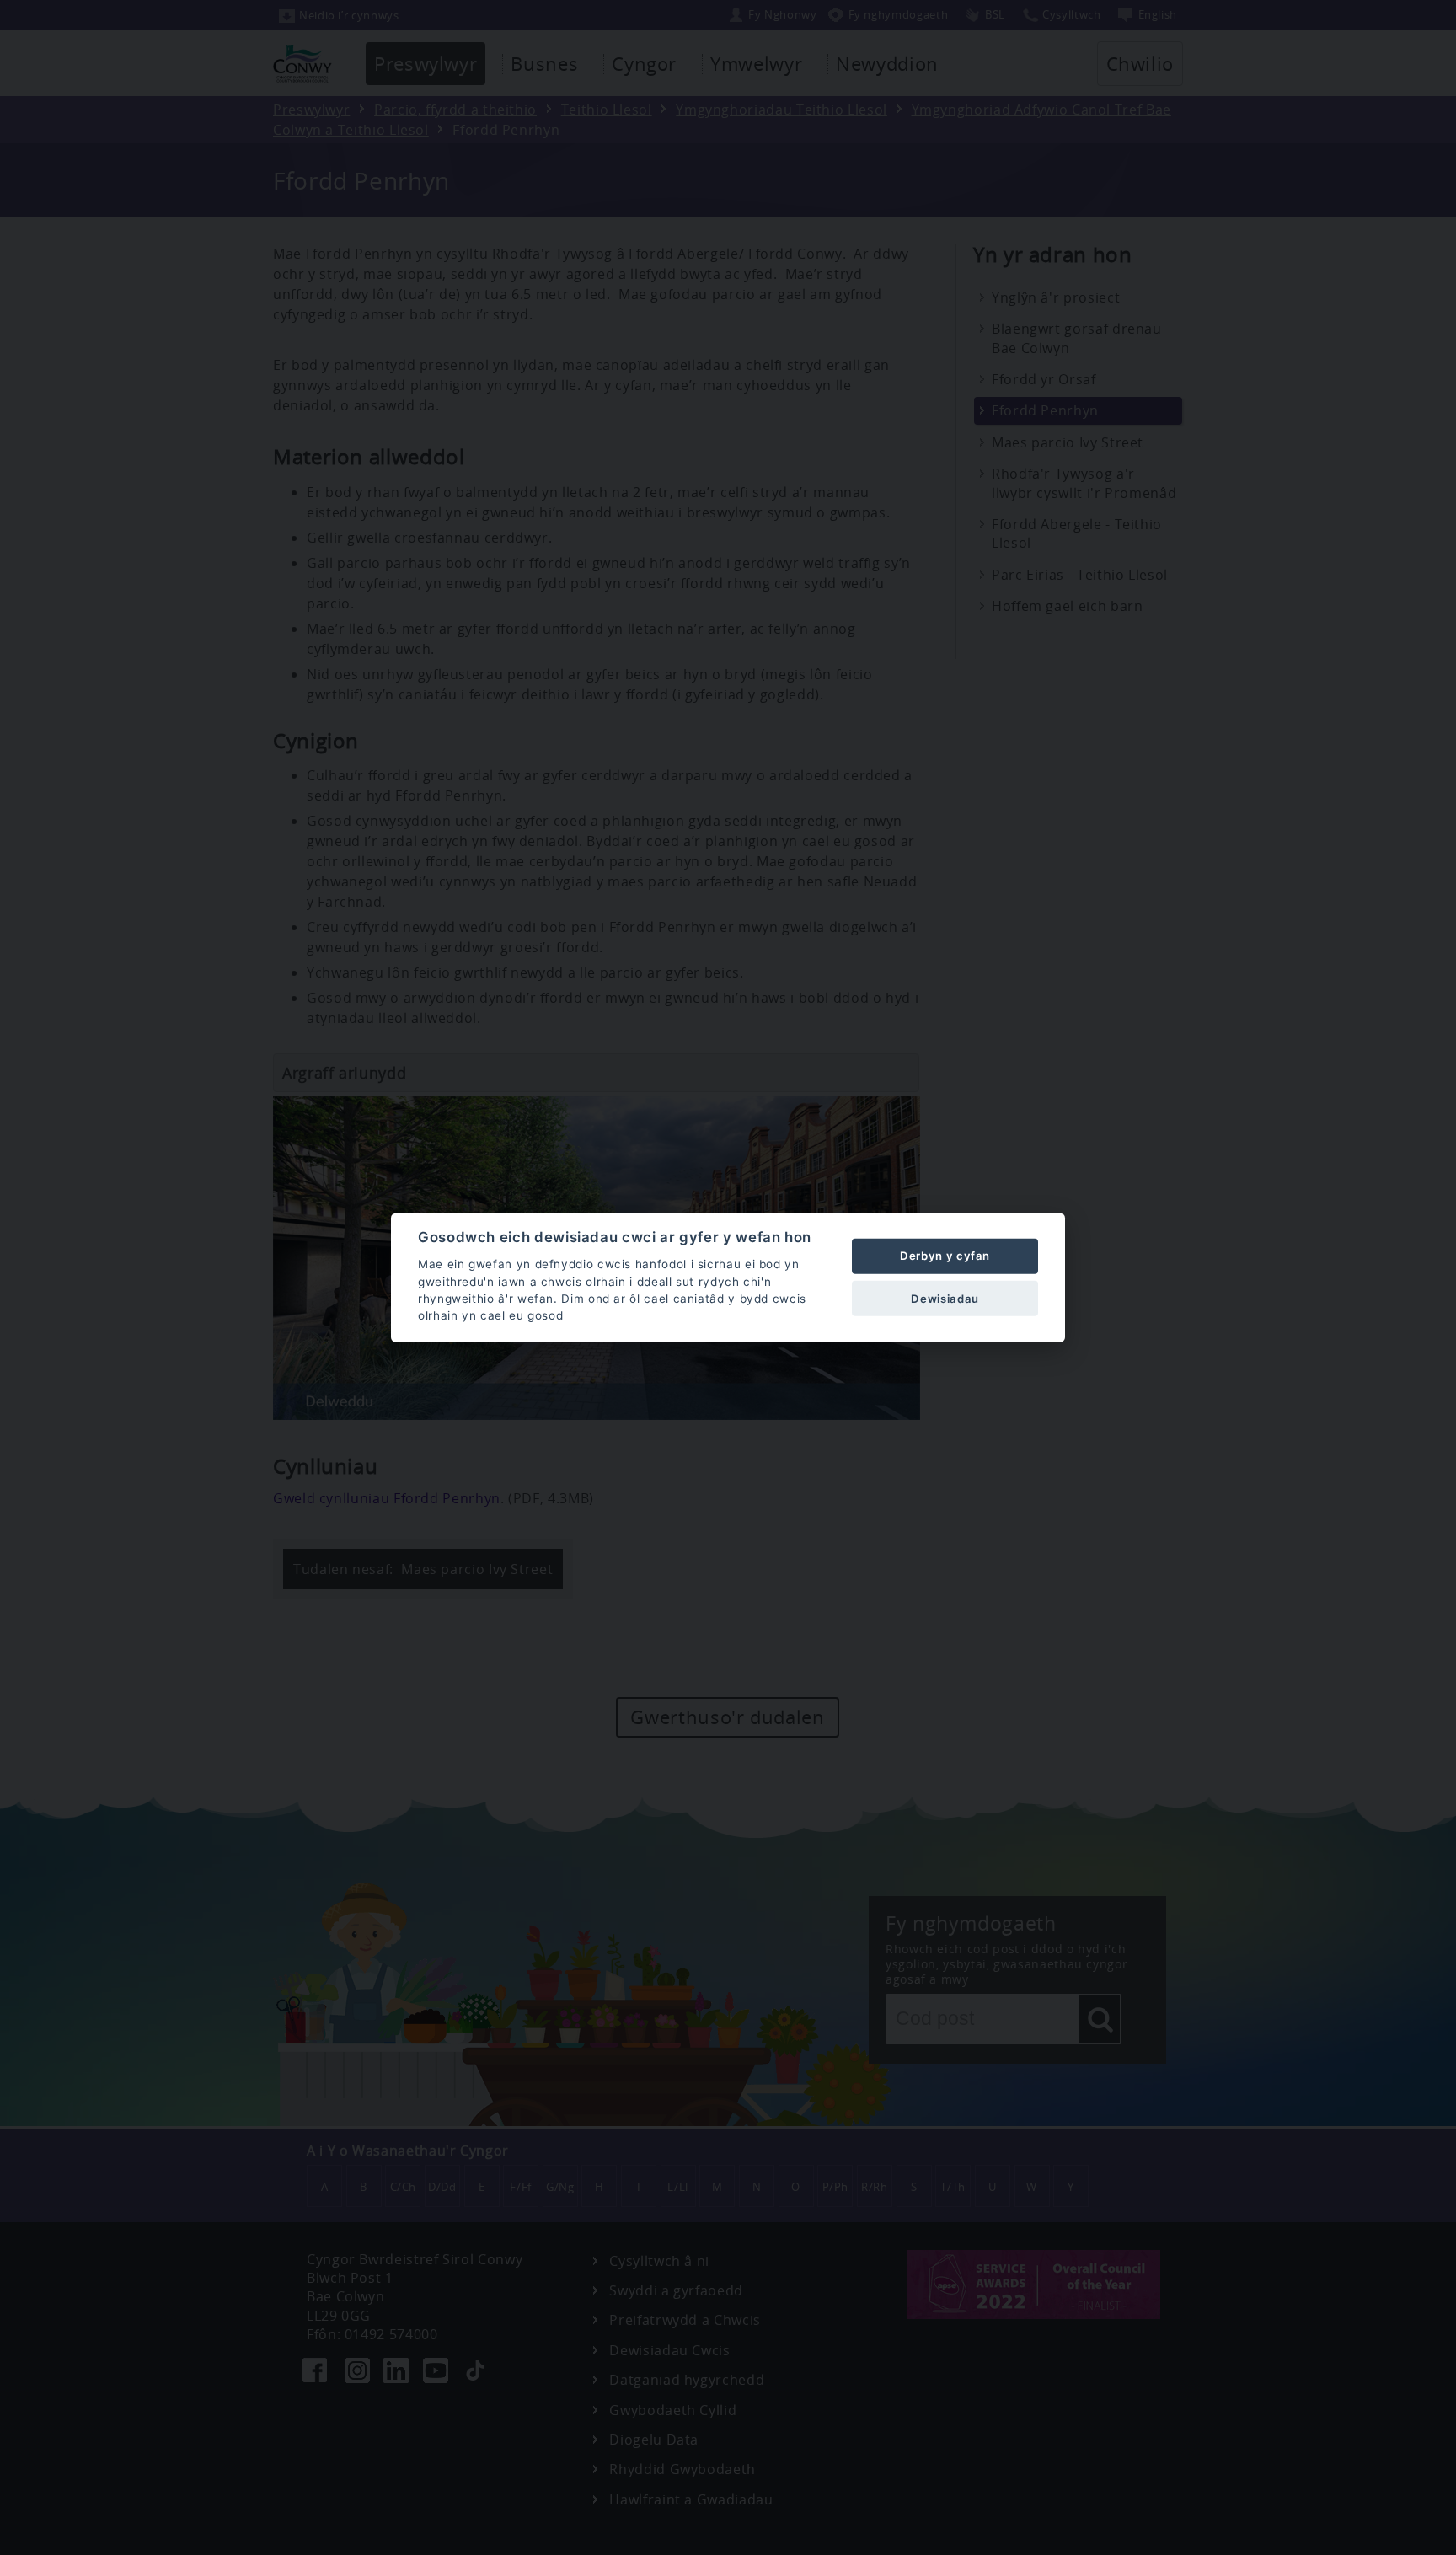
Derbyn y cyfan (945, 1256)
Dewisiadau (945, 1298)
